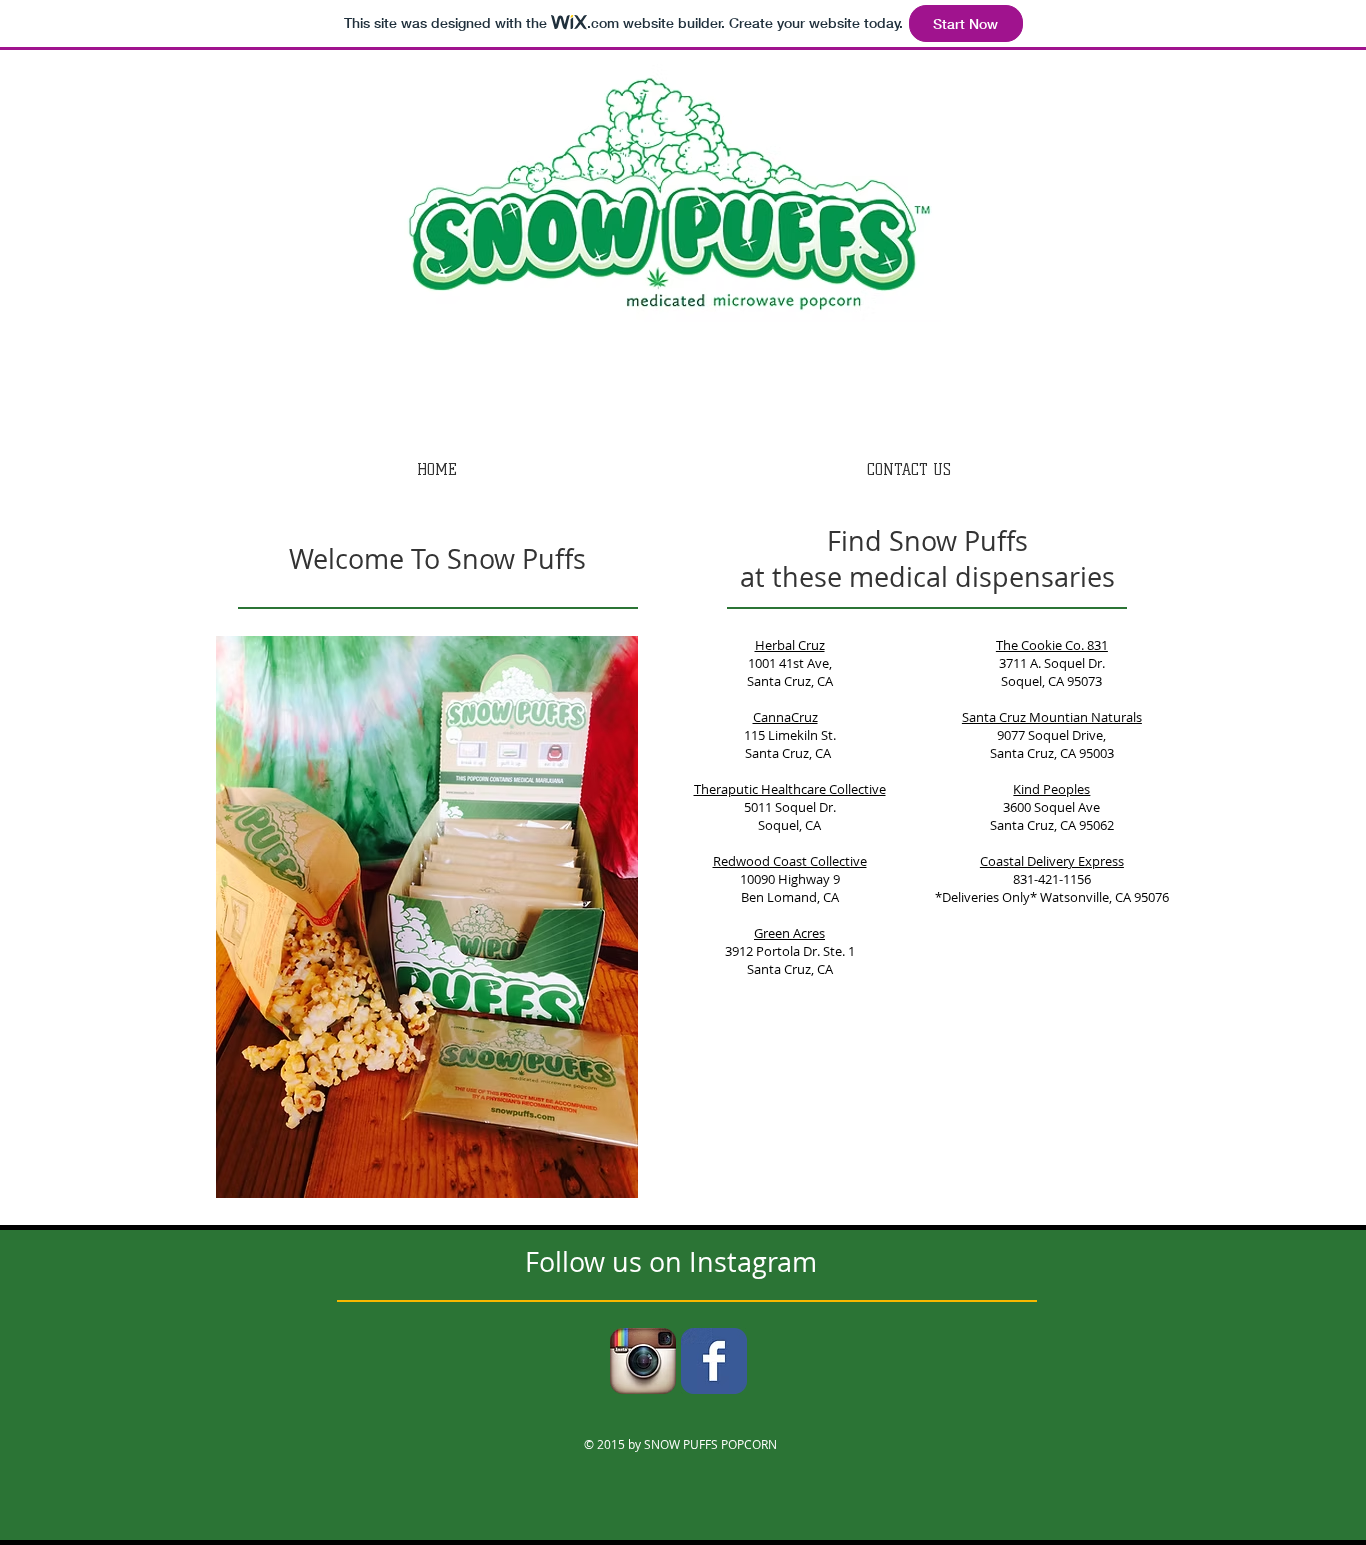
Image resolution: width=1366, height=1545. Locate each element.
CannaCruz (785, 717)
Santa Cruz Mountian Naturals (1052, 717)
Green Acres (789, 933)
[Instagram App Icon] (643, 1361)
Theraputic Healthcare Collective (790, 789)
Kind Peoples (1051, 789)
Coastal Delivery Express (1052, 861)
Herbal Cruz (790, 645)
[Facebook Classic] (714, 1361)
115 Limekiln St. (790, 735)
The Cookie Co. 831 (1052, 645)
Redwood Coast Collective (790, 861)
